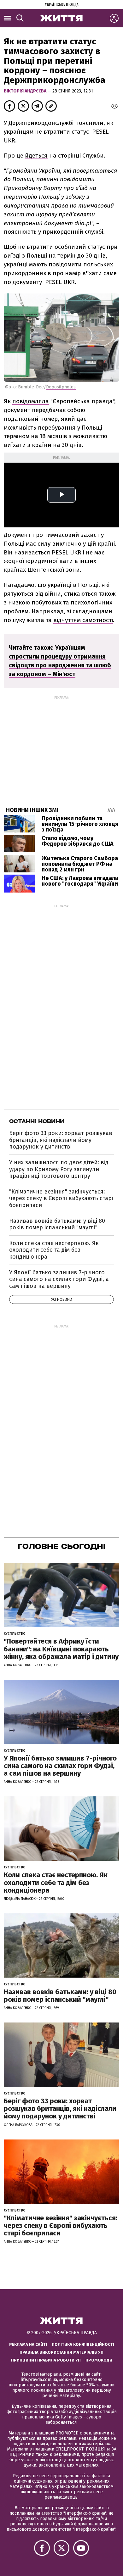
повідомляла (31, 401)
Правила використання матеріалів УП (61, 2352)
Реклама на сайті (28, 2344)
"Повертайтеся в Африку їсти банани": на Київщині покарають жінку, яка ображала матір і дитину (61, 1649)
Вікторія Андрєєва (26, 91)
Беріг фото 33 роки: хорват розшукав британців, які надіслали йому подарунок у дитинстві (61, 1140)
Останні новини (37, 1121)
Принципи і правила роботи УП (46, 2360)
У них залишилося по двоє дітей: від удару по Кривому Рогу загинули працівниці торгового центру (59, 1169)
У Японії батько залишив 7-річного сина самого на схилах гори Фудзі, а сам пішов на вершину (59, 1279)
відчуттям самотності (83, 620)
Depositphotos (61, 387)
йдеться (36, 156)
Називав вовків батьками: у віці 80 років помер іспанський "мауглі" (57, 1224)
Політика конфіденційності (83, 2344)
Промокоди (99, 2360)
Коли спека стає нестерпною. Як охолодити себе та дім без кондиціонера (54, 1250)
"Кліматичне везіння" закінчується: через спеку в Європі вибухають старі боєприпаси (61, 1198)
